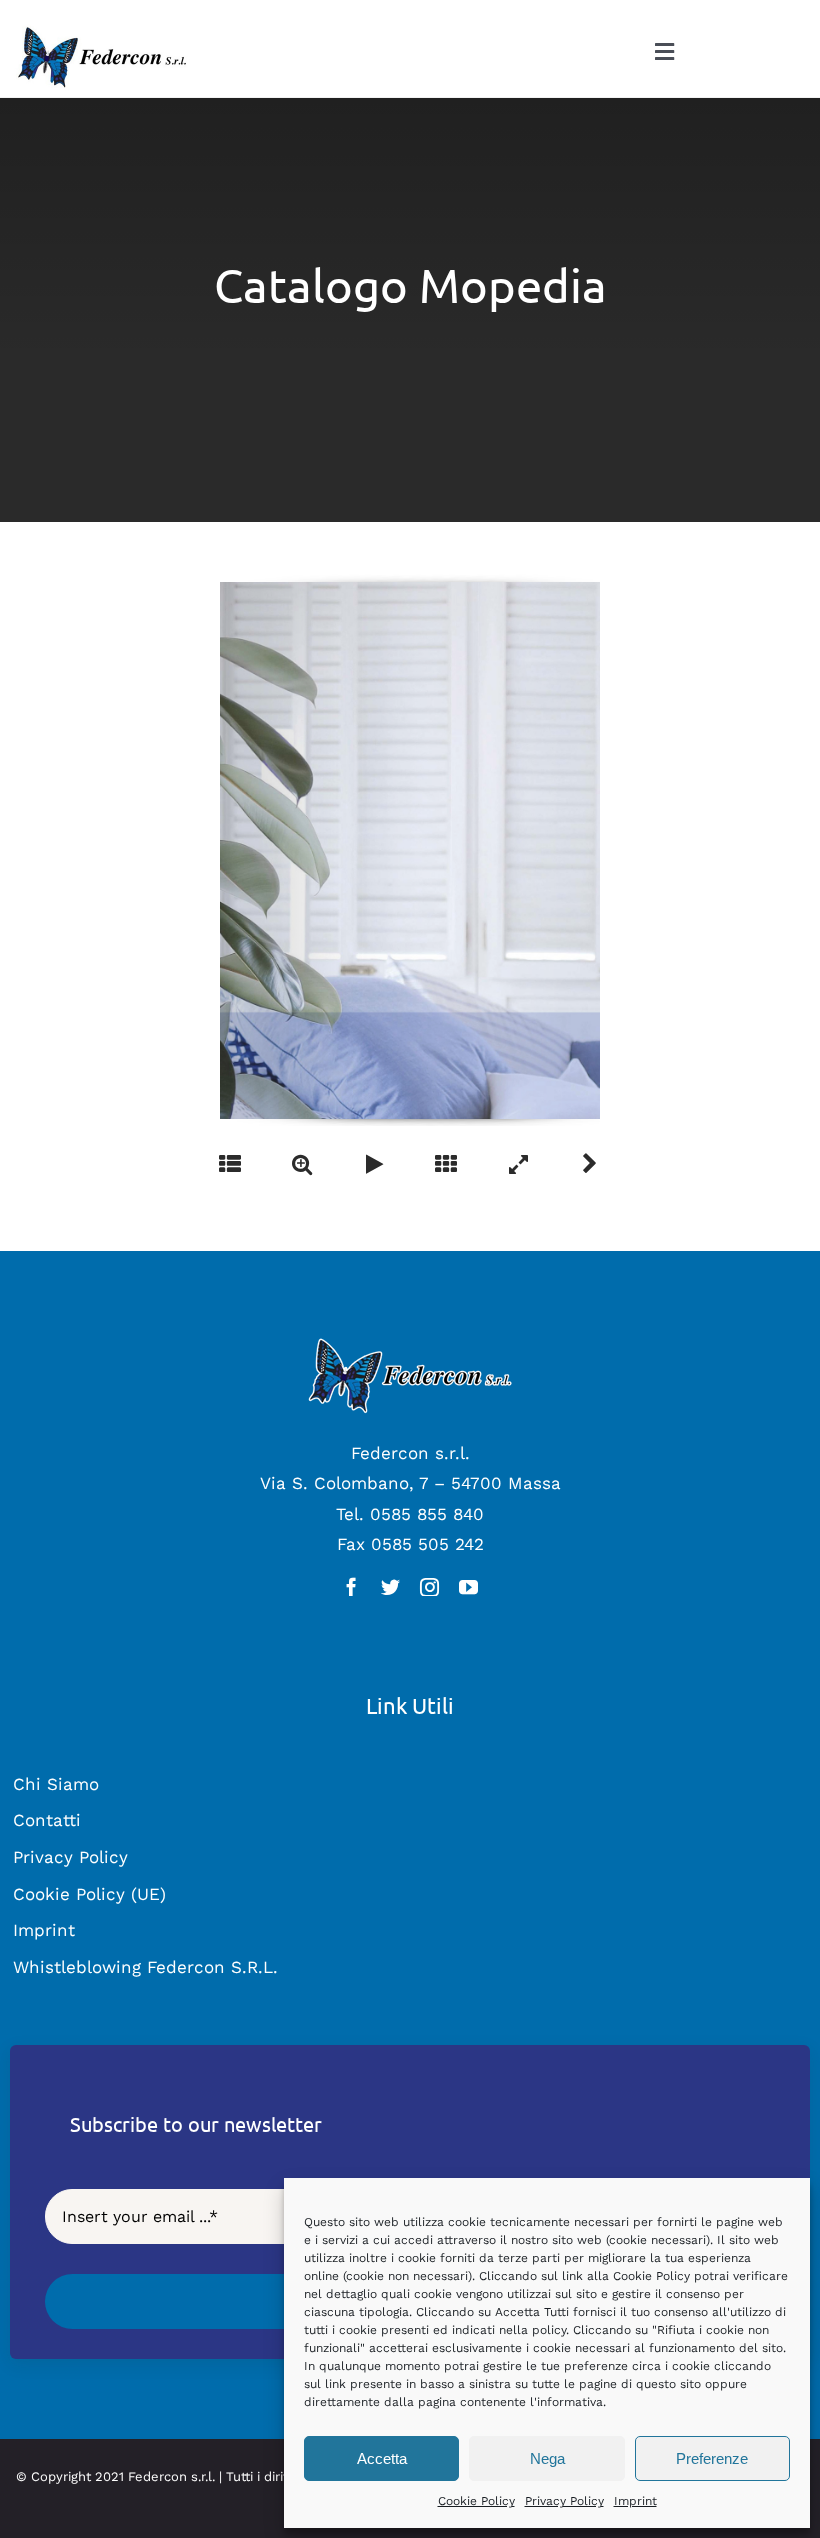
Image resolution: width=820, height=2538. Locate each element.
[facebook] (351, 1586)
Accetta (382, 2458)
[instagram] (429, 1586)
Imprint (635, 2501)
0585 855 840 (427, 1514)
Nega (547, 2458)
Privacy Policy (564, 2501)
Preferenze (712, 2458)
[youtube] (468, 1586)
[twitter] (390, 1586)
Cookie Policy (476, 2501)
